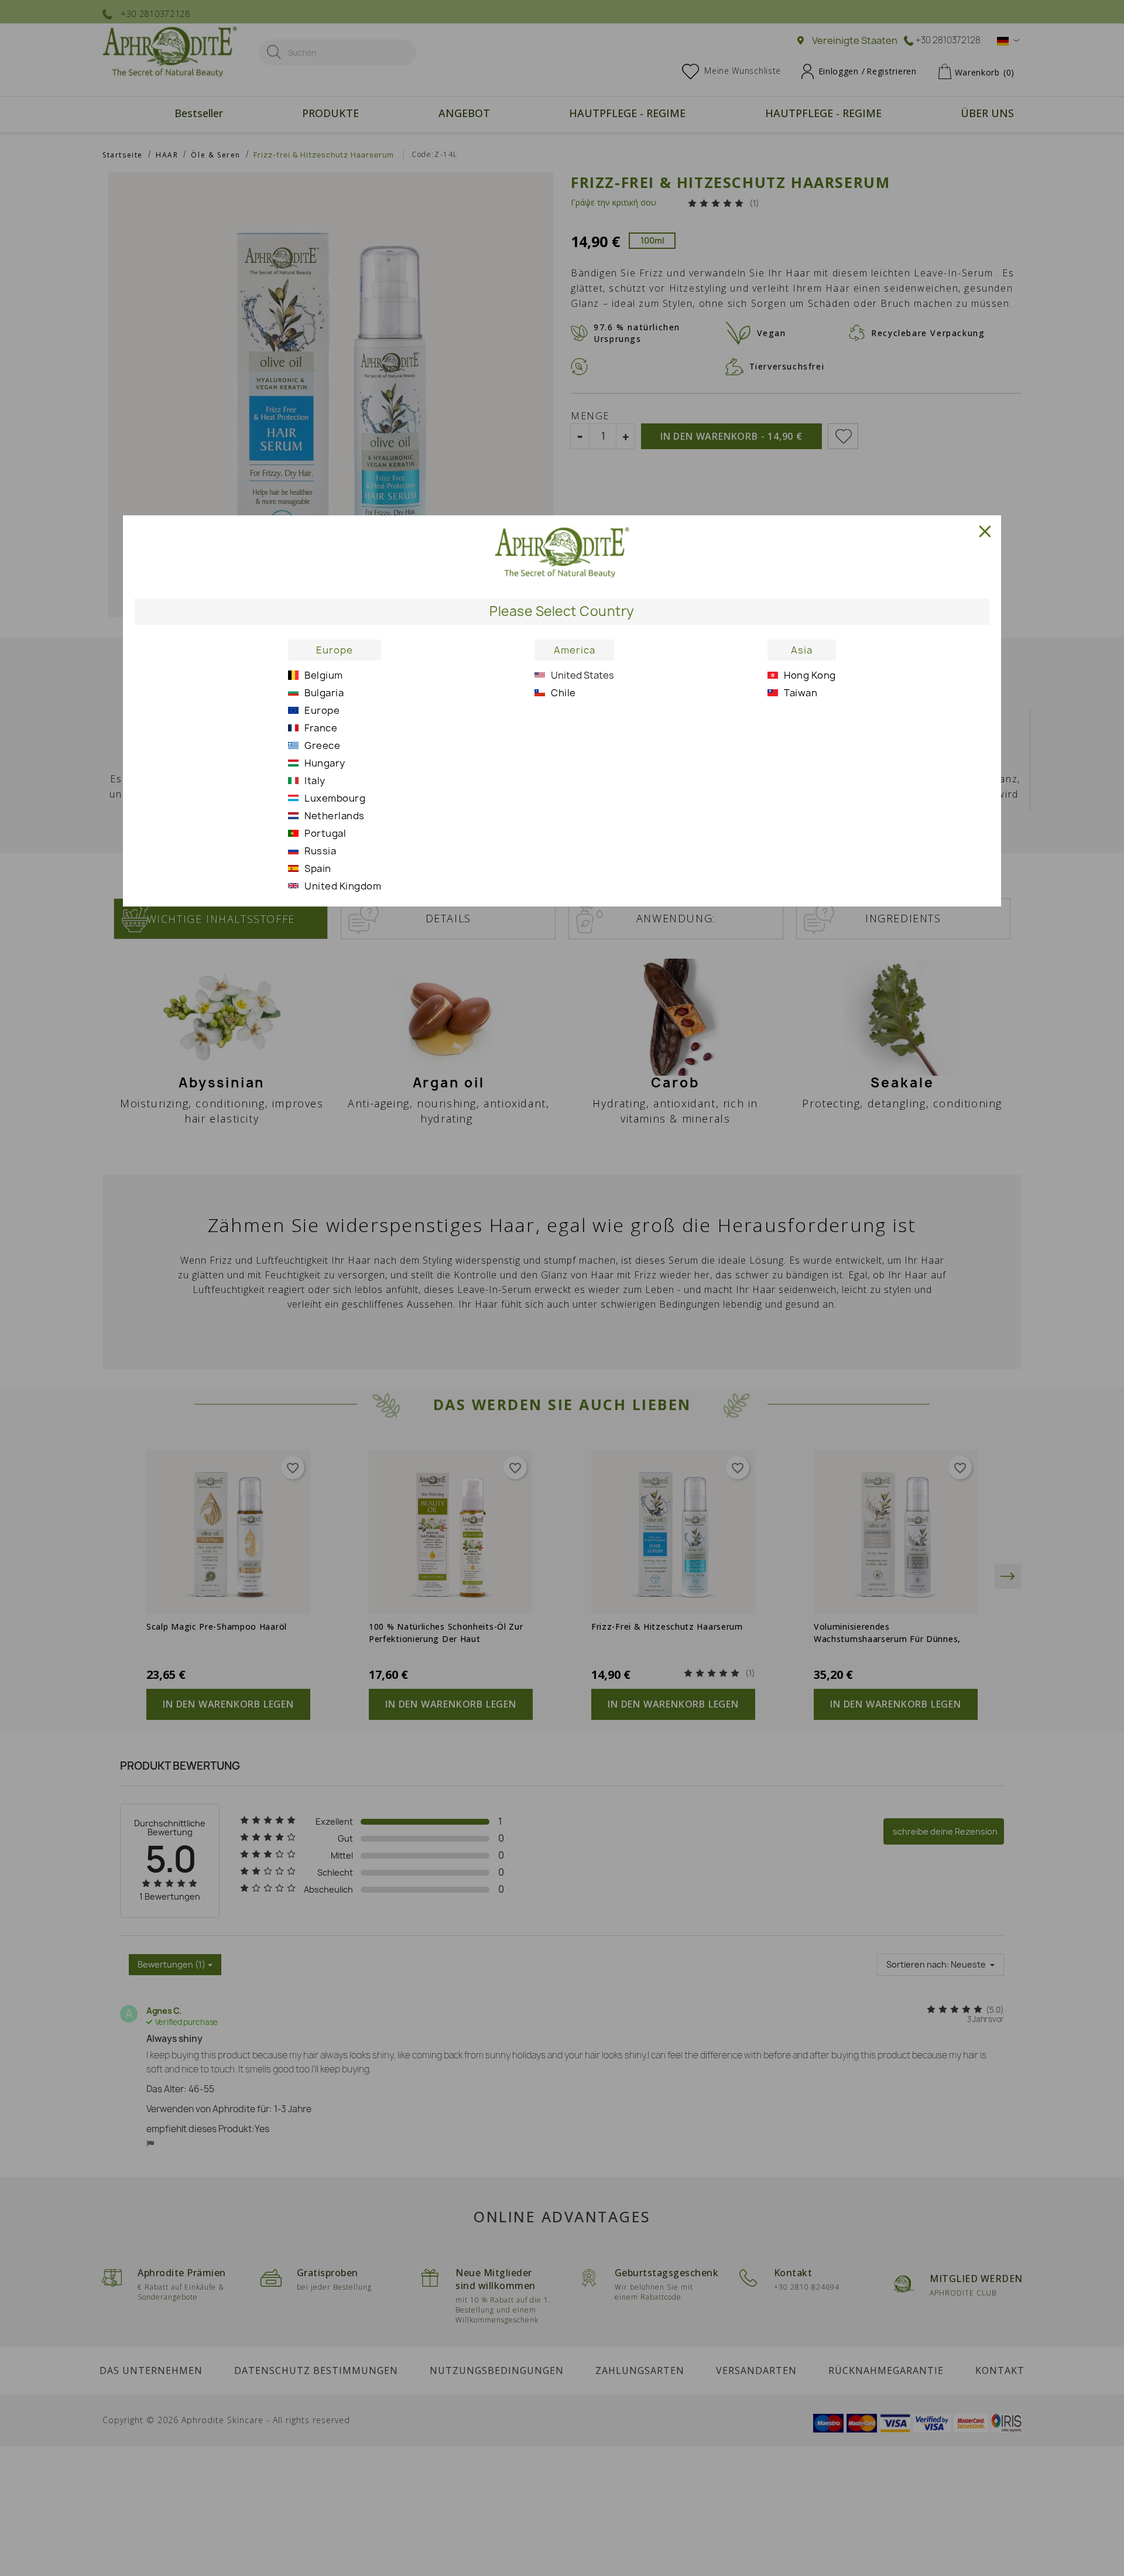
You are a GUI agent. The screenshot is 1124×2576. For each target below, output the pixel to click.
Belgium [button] (324, 675)
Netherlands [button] (335, 816)
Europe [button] (335, 650)
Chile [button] (563, 693)
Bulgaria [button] (324, 693)
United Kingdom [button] (343, 886)
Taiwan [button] (801, 693)
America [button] (575, 650)
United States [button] (582, 675)
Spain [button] (318, 868)
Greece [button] (322, 745)
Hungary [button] (325, 763)
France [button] (321, 728)
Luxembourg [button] (335, 798)
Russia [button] (320, 851)
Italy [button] (315, 781)
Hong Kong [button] (810, 675)
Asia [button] (802, 650)
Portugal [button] (325, 833)
